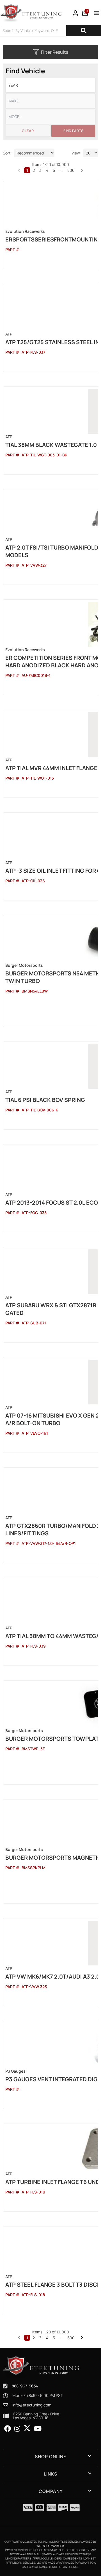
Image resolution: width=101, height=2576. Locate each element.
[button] (19, 2338)
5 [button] (54, 2338)
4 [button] (47, 2338)
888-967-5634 (25, 2386)
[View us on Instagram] (17, 2429)
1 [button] (27, 2338)
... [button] (61, 2338)
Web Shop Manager (50, 2546)
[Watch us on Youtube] (38, 2429)
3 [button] (40, 2338)
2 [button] (34, 2338)
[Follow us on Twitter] (27, 2428)
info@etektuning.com (32, 2405)
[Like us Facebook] (8, 2429)
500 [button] (71, 2338)
